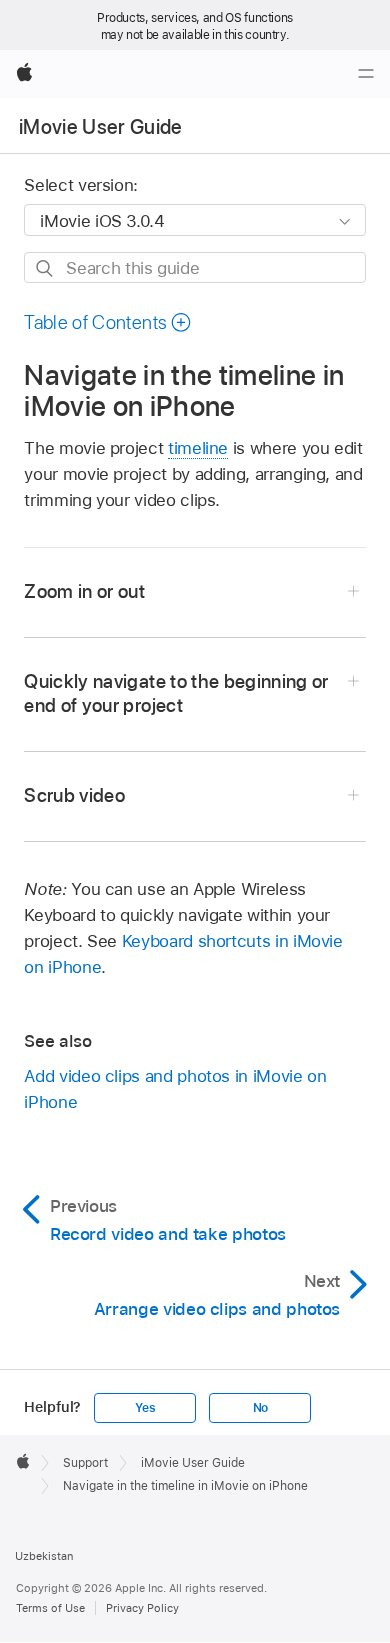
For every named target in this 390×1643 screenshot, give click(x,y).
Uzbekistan (44, 1556)
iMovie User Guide (101, 127)
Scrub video (74, 795)
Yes (145, 1408)
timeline (198, 448)
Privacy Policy (142, 1608)
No (261, 1408)
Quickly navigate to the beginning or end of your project (176, 693)
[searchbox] (194, 267)
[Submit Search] (45, 268)
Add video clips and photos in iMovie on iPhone (175, 1089)
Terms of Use (50, 1608)
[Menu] (366, 74)
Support (85, 1463)
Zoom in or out (84, 591)
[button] (108, 322)
